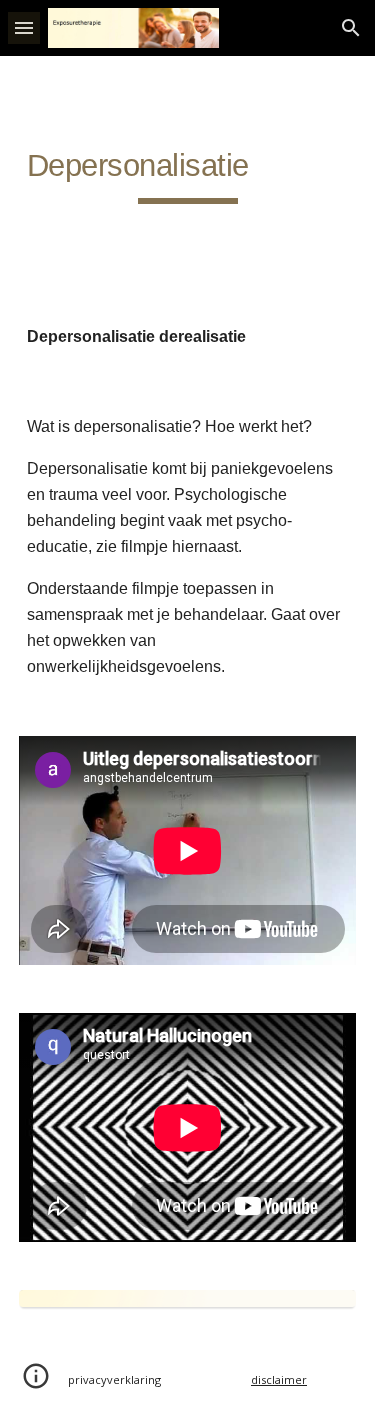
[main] (188, 174)
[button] (24, 27)
